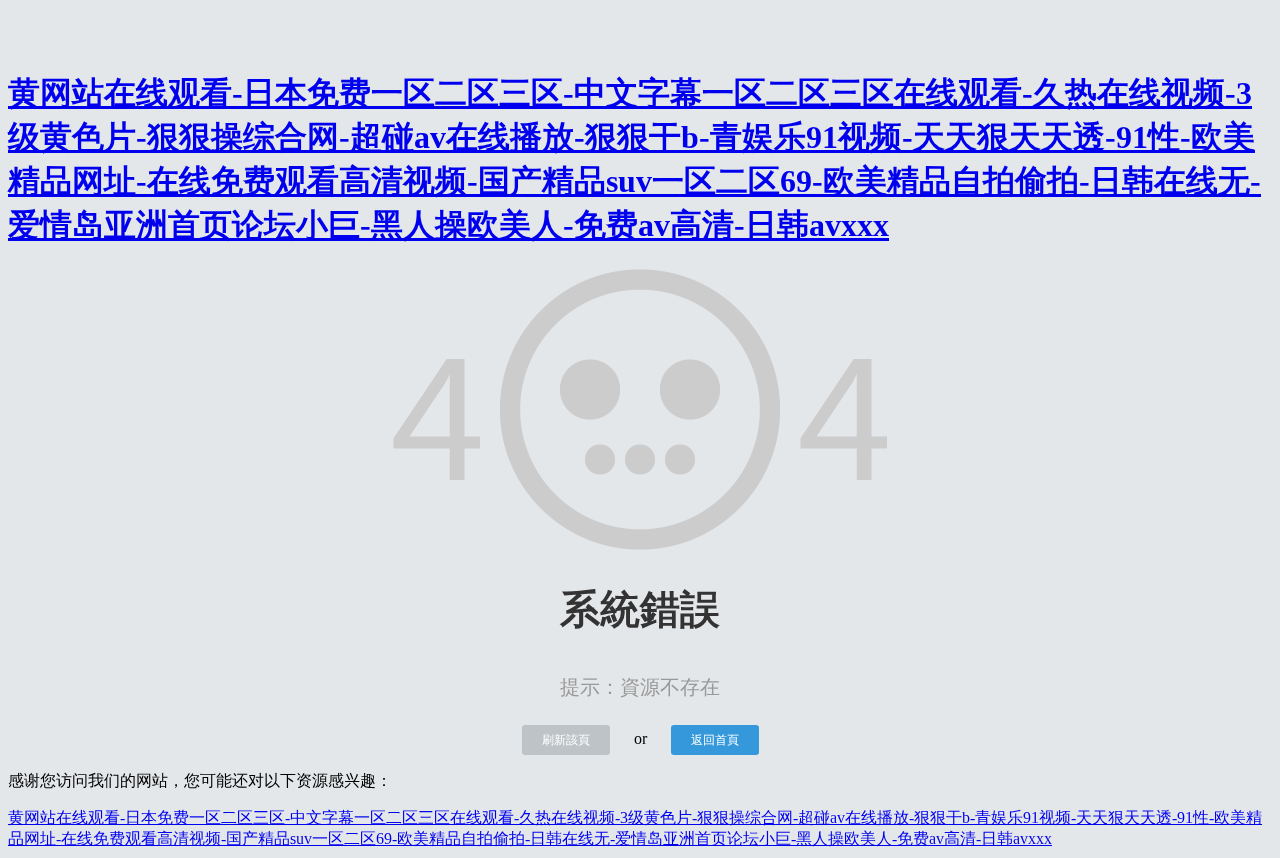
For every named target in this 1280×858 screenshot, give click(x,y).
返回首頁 (715, 740)
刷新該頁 (566, 740)
